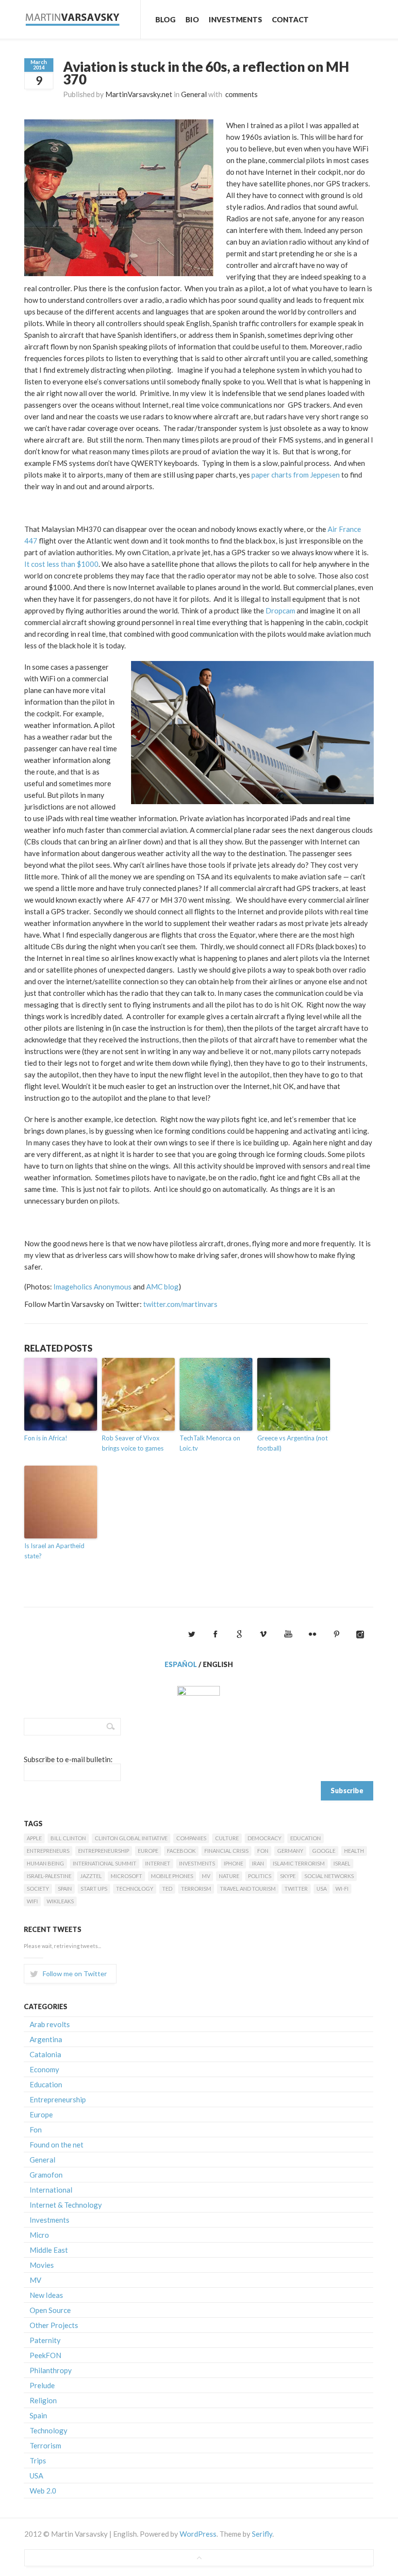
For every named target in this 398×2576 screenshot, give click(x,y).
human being (45, 1863)
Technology (135, 1889)
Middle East (49, 2250)
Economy (44, 2069)
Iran (258, 1863)
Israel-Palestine (49, 1876)
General (194, 94)
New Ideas (46, 2295)
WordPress (198, 2534)
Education (306, 1838)
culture (227, 1838)
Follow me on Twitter (75, 1973)
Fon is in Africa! (46, 1438)
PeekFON (45, 2355)
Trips (38, 2460)
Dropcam (281, 611)
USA (322, 1889)
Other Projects (54, 2325)
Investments (235, 19)
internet (158, 1863)
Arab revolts (50, 2024)
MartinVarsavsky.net (139, 94)
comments (241, 94)
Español (181, 1664)
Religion (43, 2400)
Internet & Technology (66, 2205)
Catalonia (45, 2054)
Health (354, 1851)
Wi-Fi (342, 1889)
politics (260, 1876)
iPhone (233, 1863)
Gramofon (46, 2175)
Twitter (296, 1889)
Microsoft (126, 1876)
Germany (290, 1851)
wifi (32, 1901)
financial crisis (226, 1851)
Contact (290, 19)
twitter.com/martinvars (180, 1304)
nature (229, 1876)
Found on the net (57, 2145)
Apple (34, 1838)
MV (206, 1876)
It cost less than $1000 (61, 564)
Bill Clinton (68, 1838)
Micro (39, 2235)
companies (191, 1838)
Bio (192, 19)
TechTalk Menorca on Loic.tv (210, 1443)
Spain (65, 1889)
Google (324, 1851)
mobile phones (172, 1876)
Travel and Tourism (248, 1889)
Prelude (42, 2385)
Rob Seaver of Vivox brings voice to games (133, 1443)
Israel (342, 1863)
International (51, 2190)
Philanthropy (51, 2370)
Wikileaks (60, 1901)
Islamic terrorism (299, 1863)
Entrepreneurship (104, 1851)
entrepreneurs (48, 1851)
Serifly (262, 2534)
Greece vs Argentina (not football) (292, 1443)
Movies (42, 2265)
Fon (263, 1851)
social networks (329, 1876)
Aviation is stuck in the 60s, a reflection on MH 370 (206, 73)
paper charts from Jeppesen (296, 475)
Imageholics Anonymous (92, 1287)
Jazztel (91, 1876)
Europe (148, 1851)
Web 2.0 (43, 2491)
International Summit (105, 1863)
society (38, 1889)
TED (167, 1889)
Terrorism (196, 1889)
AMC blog (162, 1287)
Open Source (50, 2310)
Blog (166, 19)
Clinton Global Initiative (131, 1838)
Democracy (265, 1838)
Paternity (45, 2340)
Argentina (46, 2039)
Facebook (181, 1851)
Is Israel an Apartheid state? (54, 1551)
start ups (94, 1889)
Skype (288, 1876)
